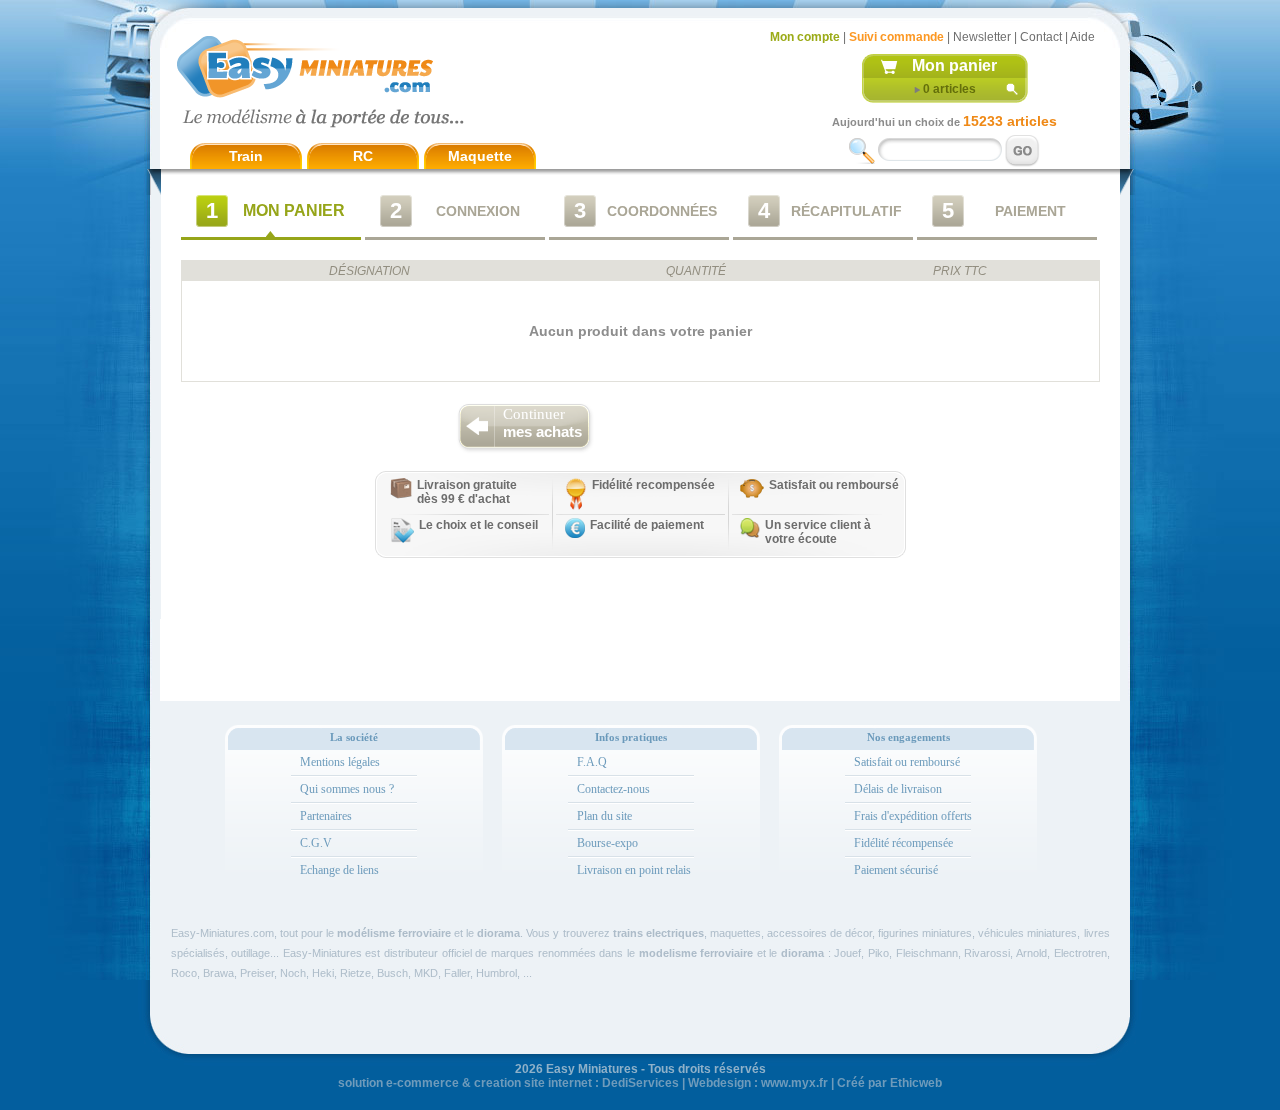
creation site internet (533, 1083)
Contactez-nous (613, 789)
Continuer (542, 423)
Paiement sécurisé (896, 870)
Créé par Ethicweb (889, 1083)
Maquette (480, 156)
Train (246, 156)
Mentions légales (340, 762)
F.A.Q (592, 762)
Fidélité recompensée (653, 485)
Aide (1082, 37)
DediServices (640, 1083)
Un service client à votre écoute (818, 532)
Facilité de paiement (647, 525)
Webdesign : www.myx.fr (758, 1083)
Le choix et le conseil (478, 525)
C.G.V (316, 843)
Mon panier (954, 65)
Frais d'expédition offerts (913, 816)
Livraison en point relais (634, 870)
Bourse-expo (607, 843)
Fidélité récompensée (903, 843)
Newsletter (982, 37)
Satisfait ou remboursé (834, 485)
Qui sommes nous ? (347, 789)
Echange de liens (339, 870)
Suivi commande (896, 37)
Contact (1041, 37)
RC (363, 156)
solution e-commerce (398, 1083)
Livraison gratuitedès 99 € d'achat (467, 492)
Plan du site (604, 816)
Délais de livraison (898, 789)
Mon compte (805, 37)
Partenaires (326, 816)
